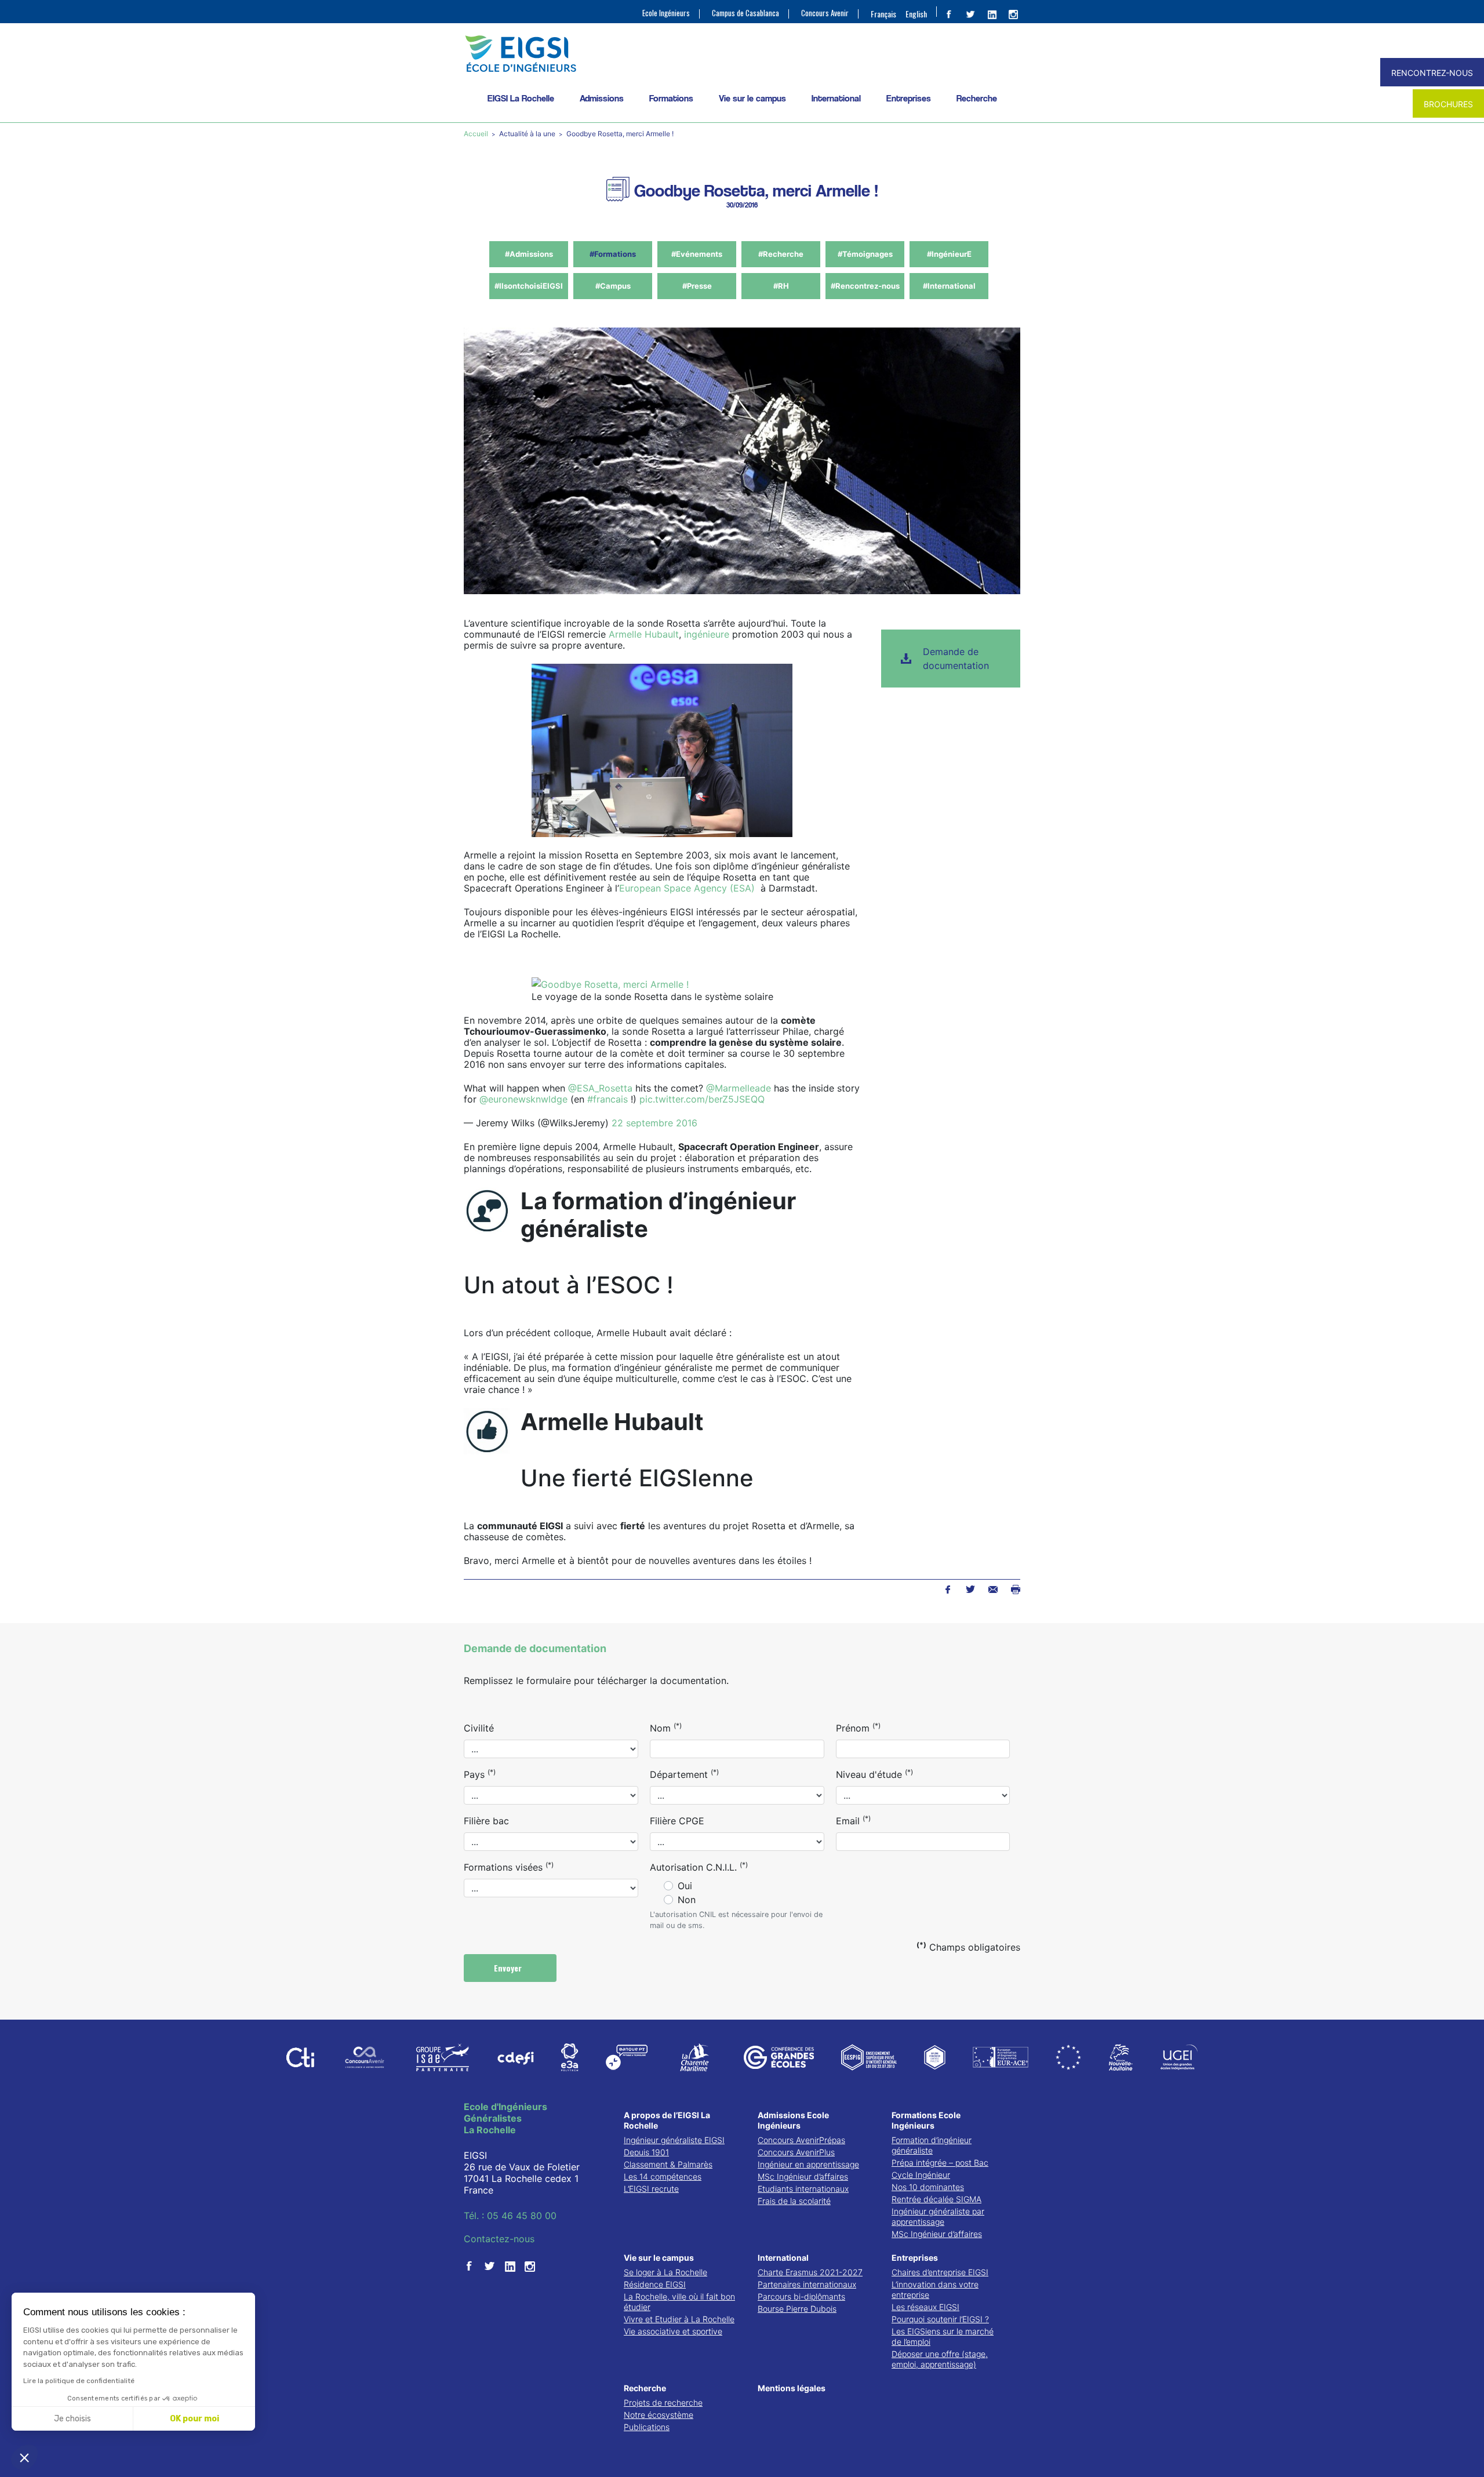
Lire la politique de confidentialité (79, 2381)
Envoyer (509, 1968)
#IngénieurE (949, 254)
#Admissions (529, 254)
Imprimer (1015, 1590)
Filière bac (486, 1821)
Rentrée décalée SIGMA (936, 2199)
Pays (480, 1774)
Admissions (602, 98)
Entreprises (909, 98)
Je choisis (72, 2419)
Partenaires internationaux (807, 2284)
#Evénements (697, 254)
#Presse (697, 286)
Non (687, 1900)
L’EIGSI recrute (651, 2189)
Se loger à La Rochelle (665, 2272)
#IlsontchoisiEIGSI (529, 286)
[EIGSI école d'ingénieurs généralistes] (742, 54)
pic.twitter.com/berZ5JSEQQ (702, 1099)
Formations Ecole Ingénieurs (926, 2120)
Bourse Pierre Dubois (797, 2309)
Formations (671, 98)
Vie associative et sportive (673, 2331)
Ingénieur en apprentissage (808, 2164)
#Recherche (781, 254)
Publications (647, 2427)
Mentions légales (792, 2388)
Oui (685, 1886)
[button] (24, 2457)
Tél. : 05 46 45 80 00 (510, 2216)
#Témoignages (865, 254)
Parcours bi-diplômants (801, 2296)
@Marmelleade (739, 1088)
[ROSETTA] (610, 983)
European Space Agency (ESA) (687, 888)
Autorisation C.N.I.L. (699, 1867)
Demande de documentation (956, 659)
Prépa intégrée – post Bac (940, 2163)
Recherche (977, 98)
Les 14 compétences (663, 2176)
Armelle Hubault (644, 634)
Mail (993, 1590)
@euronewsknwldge (523, 1099)
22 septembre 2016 (654, 1123)
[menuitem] (883, 13)
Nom (666, 1727)
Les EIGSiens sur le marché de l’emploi (943, 2336)
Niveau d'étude (874, 1774)
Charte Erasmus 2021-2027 (810, 2272)
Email (853, 1820)
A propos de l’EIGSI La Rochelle (667, 2120)
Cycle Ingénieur (921, 2175)
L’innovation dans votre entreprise (935, 2289)
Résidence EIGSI (655, 2284)
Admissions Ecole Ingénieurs (793, 2120)
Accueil (477, 134)
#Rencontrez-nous (865, 286)
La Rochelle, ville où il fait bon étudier (679, 2302)
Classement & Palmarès (668, 2164)
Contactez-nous (499, 2239)
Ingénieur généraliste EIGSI (674, 2140)
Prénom (858, 1727)
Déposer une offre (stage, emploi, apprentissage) (940, 2359)
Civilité (479, 1728)
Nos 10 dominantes (928, 2187)
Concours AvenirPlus (796, 2152)
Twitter (970, 1590)
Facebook (947, 1590)
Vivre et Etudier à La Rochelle (679, 2319)
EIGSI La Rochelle (521, 98)
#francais (608, 1099)
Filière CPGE (677, 1821)
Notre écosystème (659, 2415)
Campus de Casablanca (745, 13)
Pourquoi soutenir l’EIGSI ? (940, 2319)
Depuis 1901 (646, 2152)
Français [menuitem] (883, 14)
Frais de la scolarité (794, 2201)
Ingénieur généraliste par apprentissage (938, 2216)
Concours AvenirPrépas (801, 2140)
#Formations (613, 254)
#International (949, 286)
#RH (781, 286)
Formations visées (509, 1867)
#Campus (613, 286)
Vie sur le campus (752, 98)
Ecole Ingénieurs (666, 13)
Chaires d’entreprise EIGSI (940, 2272)
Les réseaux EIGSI (925, 2307)
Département (684, 1774)
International (836, 98)
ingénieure (707, 634)
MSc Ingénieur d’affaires (803, 2176)
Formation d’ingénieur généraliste (932, 2145)
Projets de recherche (663, 2403)
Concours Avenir (825, 13)
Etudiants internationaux (803, 2189)
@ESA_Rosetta (600, 1088)
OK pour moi (194, 2419)
